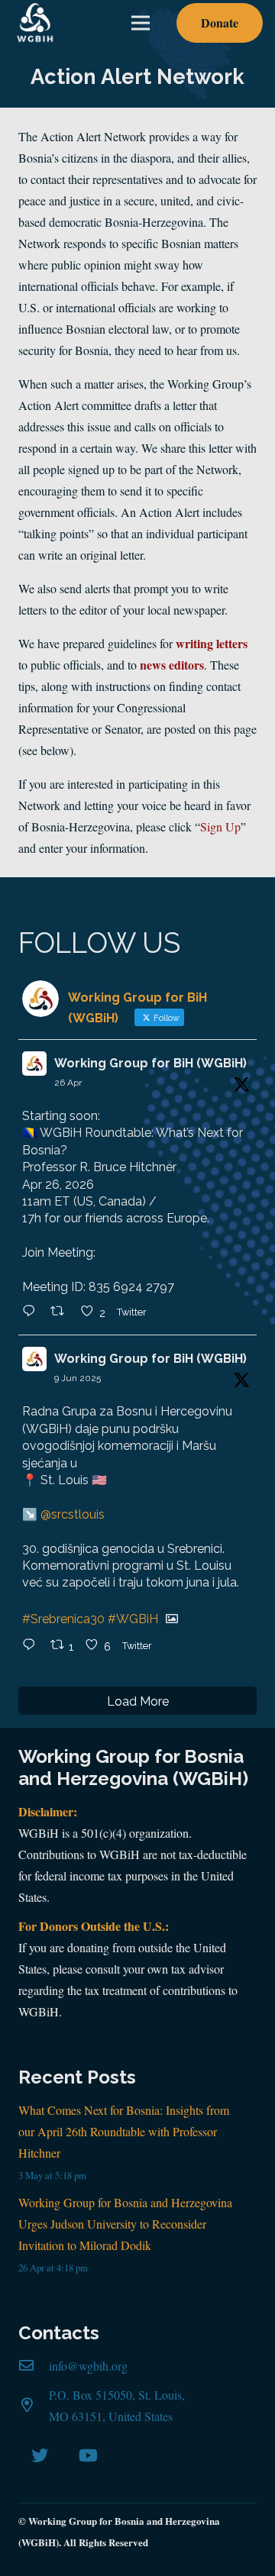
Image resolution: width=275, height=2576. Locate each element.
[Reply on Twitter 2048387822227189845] (32, 1312)
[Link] (35, 23)
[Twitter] (39, 2456)
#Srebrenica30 (63, 1619)
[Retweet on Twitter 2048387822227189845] (62, 1312)
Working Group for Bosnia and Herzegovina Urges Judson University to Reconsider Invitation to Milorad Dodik (125, 2224)
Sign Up (220, 826)
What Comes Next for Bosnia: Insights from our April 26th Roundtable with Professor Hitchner (124, 2131)
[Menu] (141, 23)
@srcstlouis (73, 1514)
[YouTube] (88, 2456)
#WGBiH (133, 1619)
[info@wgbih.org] (34, 2366)
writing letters (212, 643)
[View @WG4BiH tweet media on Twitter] (172, 1619)
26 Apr (68, 1083)
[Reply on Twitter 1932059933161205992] (32, 1646)
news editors (172, 665)
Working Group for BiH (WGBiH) (150, 1063)
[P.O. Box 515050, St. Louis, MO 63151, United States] (34, 2406)
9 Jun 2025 (78, 1378)
